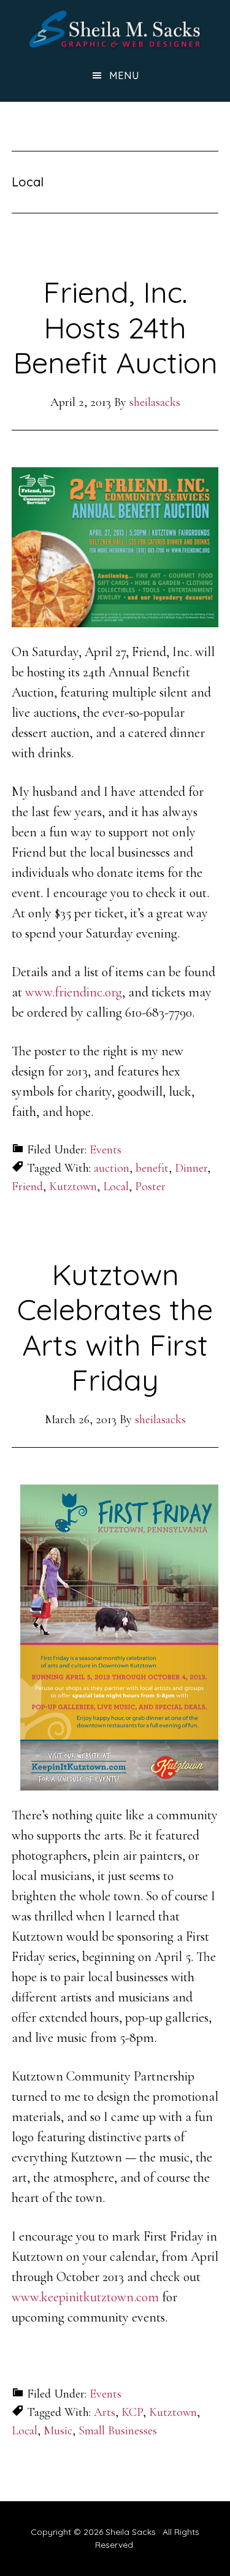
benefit (152, 1168)
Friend (27, 1187)
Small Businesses (118, 2431)
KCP (132, 2412)
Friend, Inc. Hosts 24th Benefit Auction (115, 327)
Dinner (191, 1168)
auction (112, 1168)
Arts (105, 2412)
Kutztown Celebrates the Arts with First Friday (115, 1327)
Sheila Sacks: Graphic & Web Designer (115, 29)
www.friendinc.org (74, 992)
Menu (124, 75)
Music (58, 2431)
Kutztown (73, 1187)
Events (105, 1150)
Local (116, 1187)
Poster (150, 1187)
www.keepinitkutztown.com (85, 2297)
